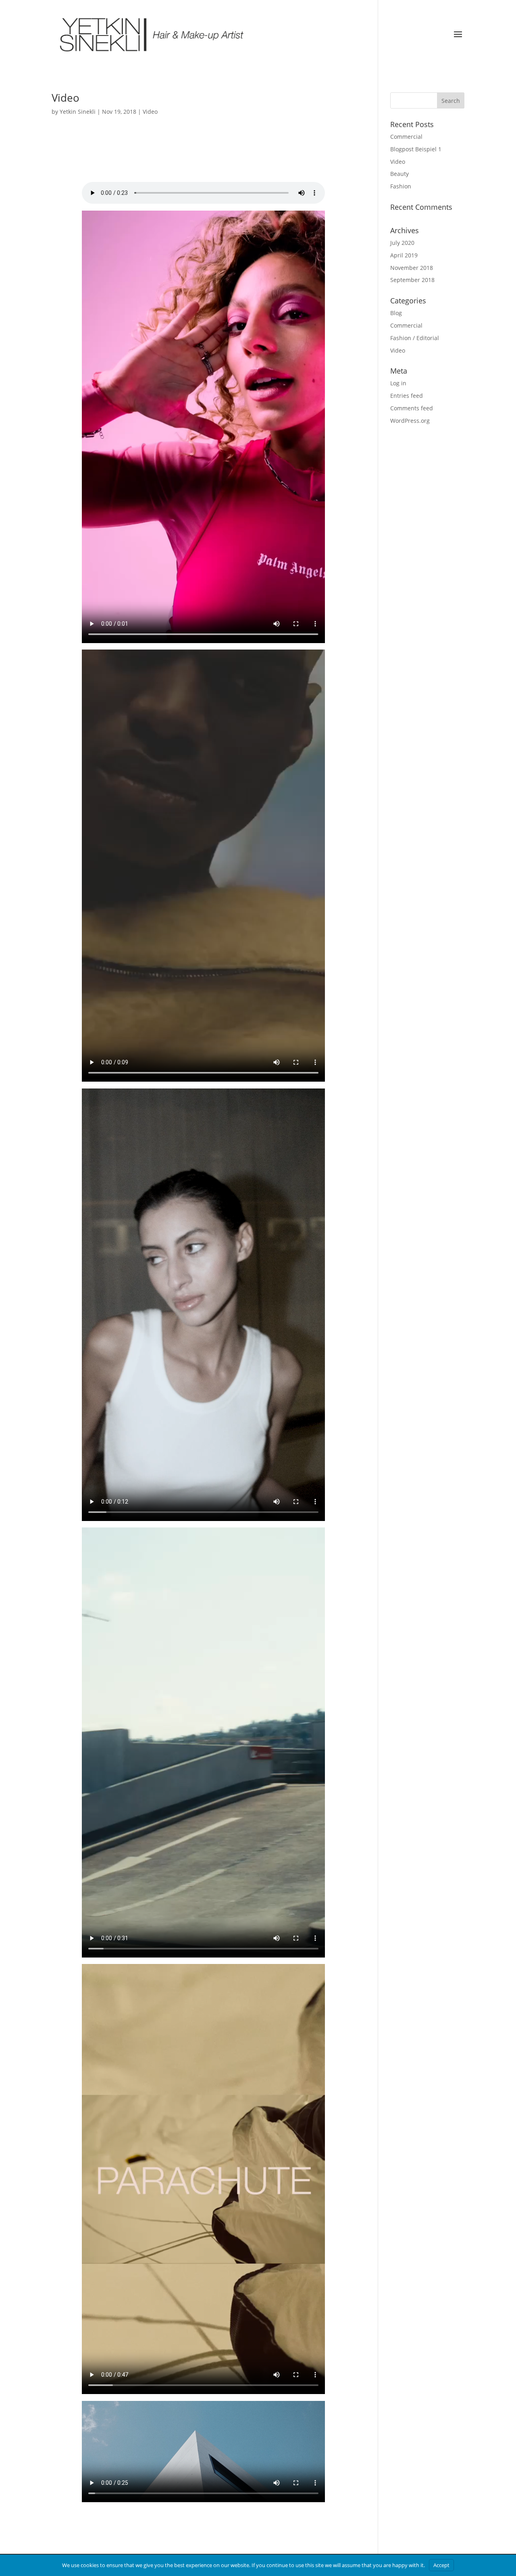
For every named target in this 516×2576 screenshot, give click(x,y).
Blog (396, 313)
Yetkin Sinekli (78, 112)
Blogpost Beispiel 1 (416, 149)
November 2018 (412, 268)
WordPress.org (410, 421)
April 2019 (404, 255)
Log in (398, 383)
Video (66, 98)
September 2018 (412, 280)
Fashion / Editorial (415, 338)
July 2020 (402, 243)
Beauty (399, 174)
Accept (441, 2565)
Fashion (401, 186)
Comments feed (412, 408)
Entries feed (407, 396)
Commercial (406, 137)
